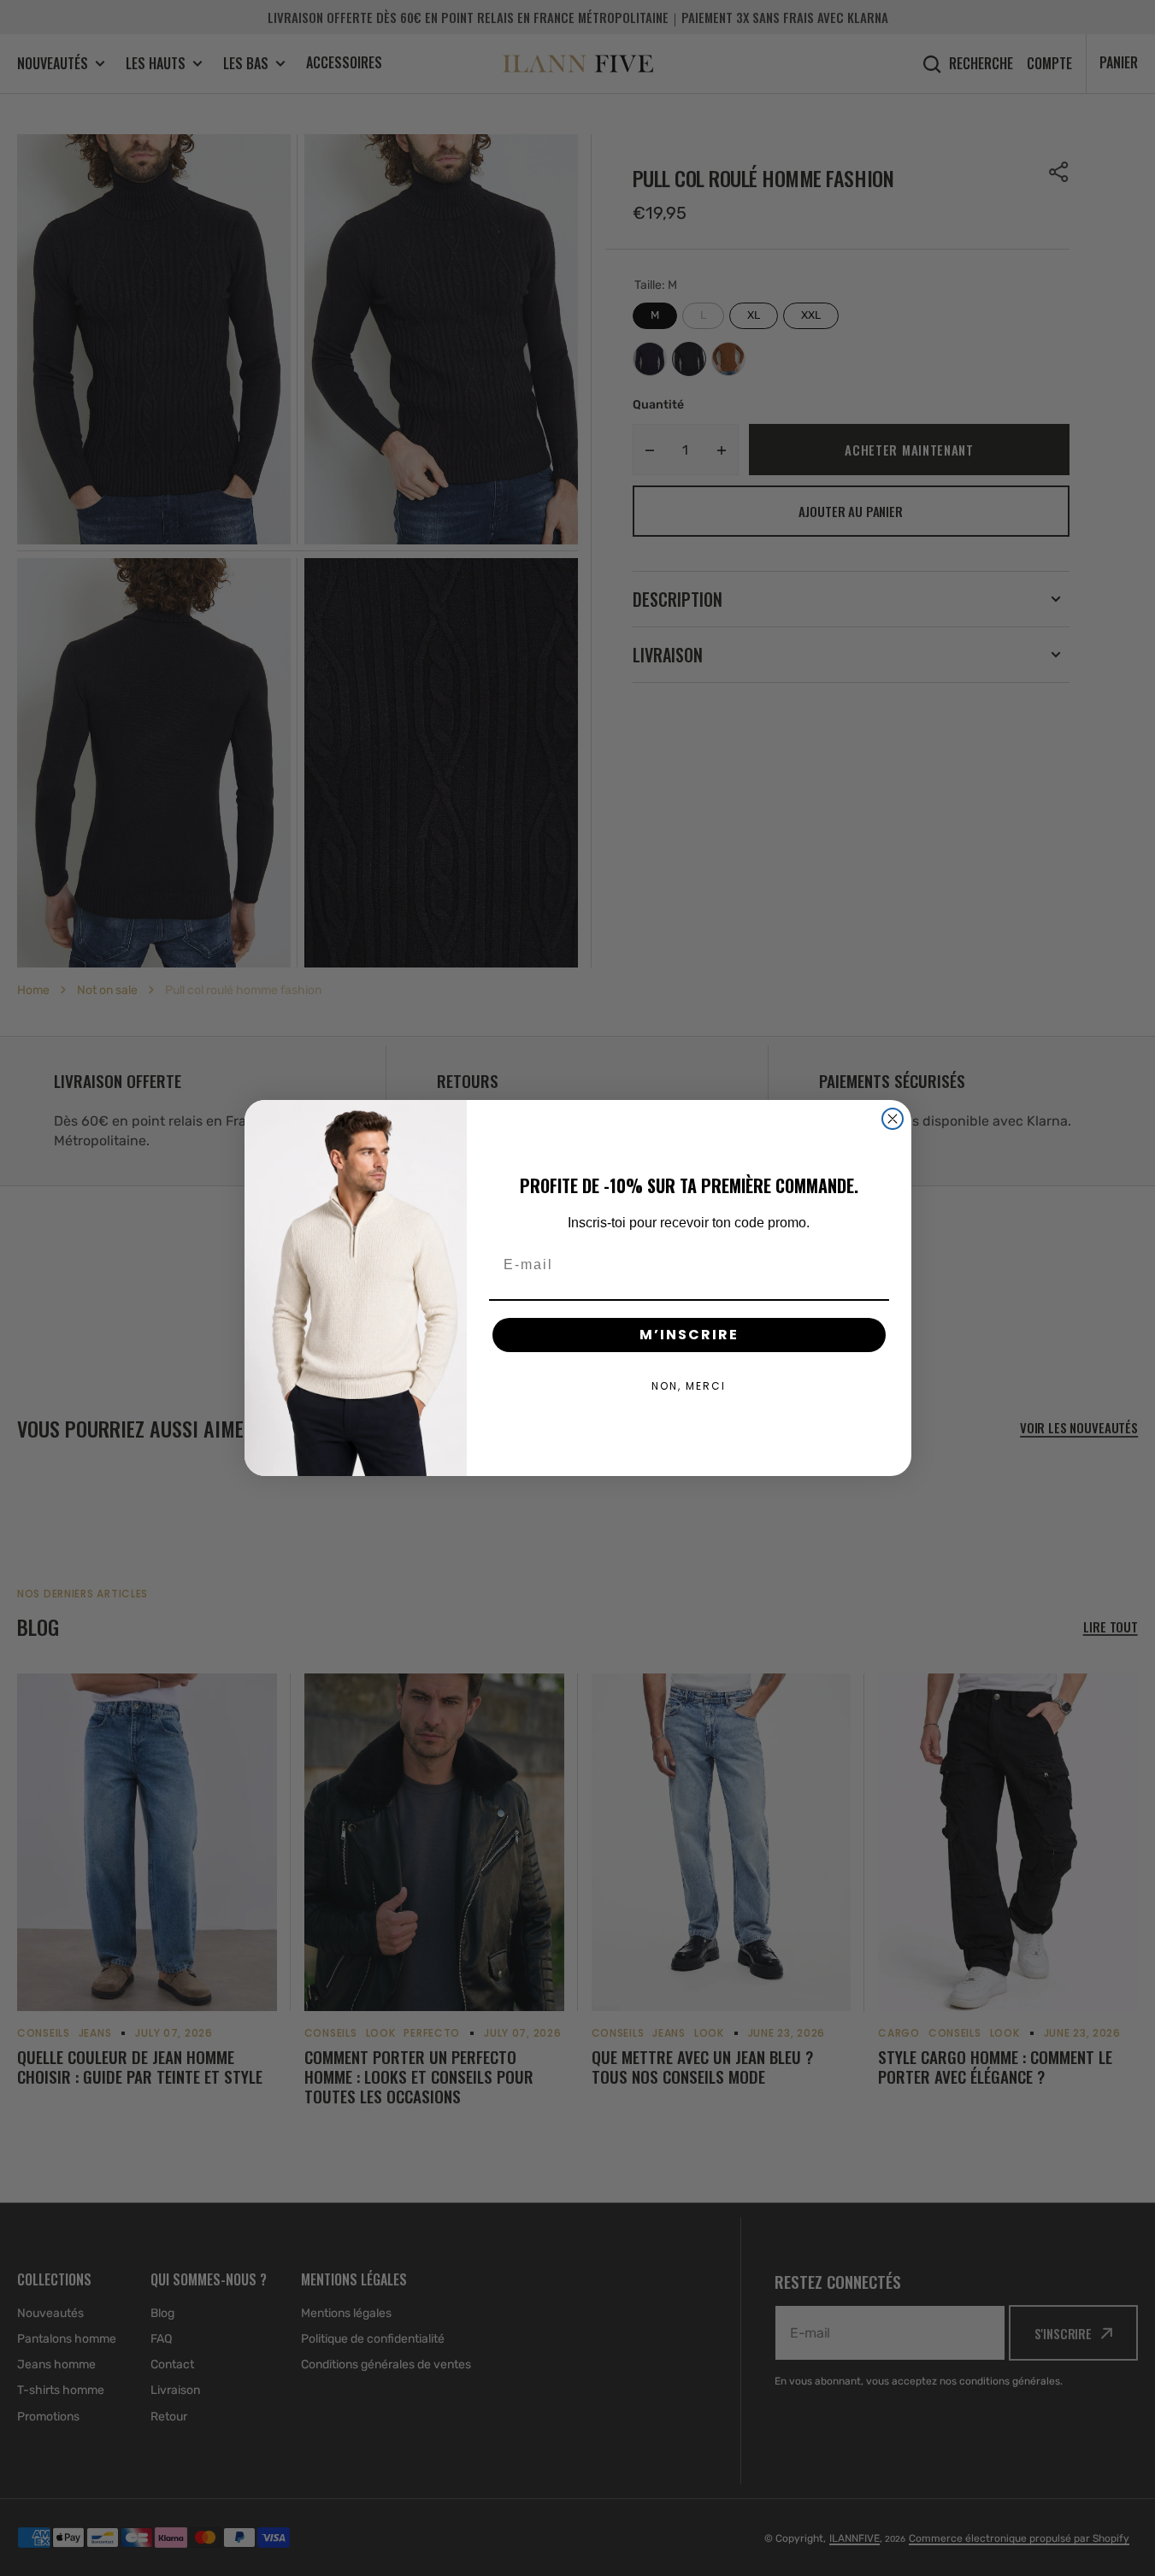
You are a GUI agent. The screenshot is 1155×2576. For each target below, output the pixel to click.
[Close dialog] (893, 1119)
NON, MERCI (689, 1386)
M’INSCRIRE (689, 1335)
